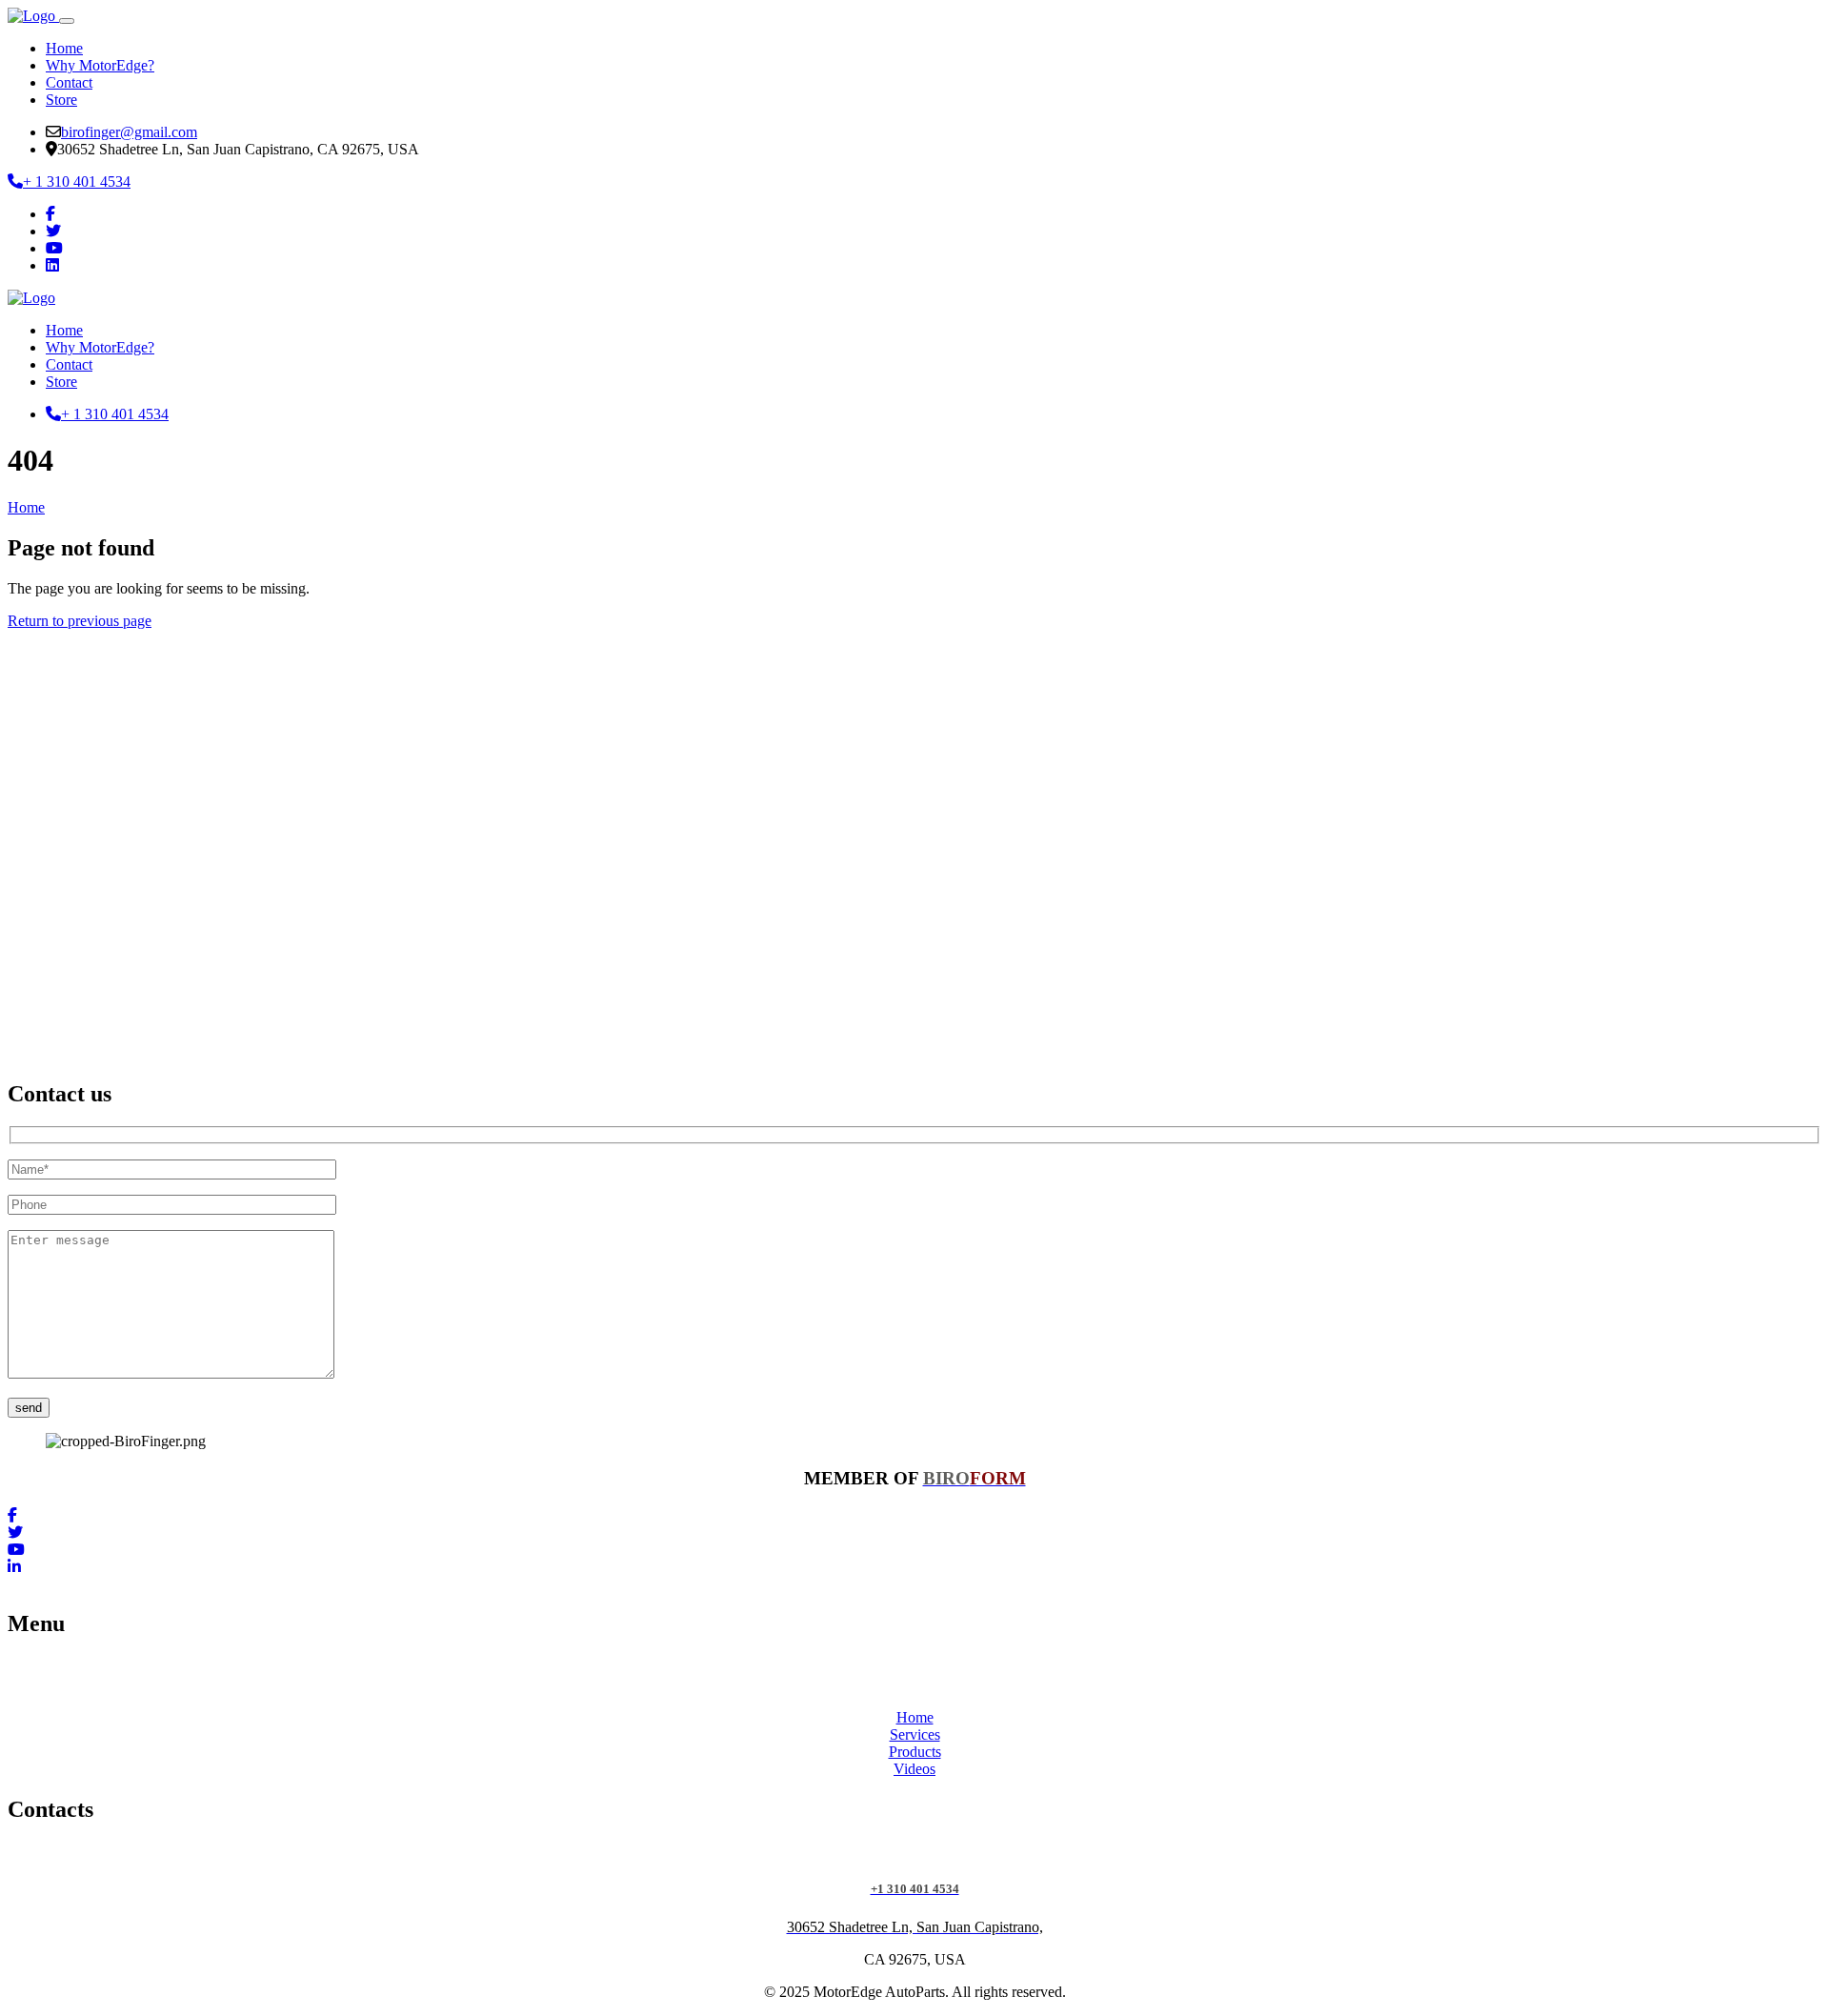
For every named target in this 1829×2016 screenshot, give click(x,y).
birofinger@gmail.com (129, 132)
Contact (69, 82)
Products (915, 1752)
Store (61, 100)
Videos (914, 1769)
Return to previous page (80, 621)
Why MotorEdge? (100, 65)
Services (915, 1734)
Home (64, 48)
